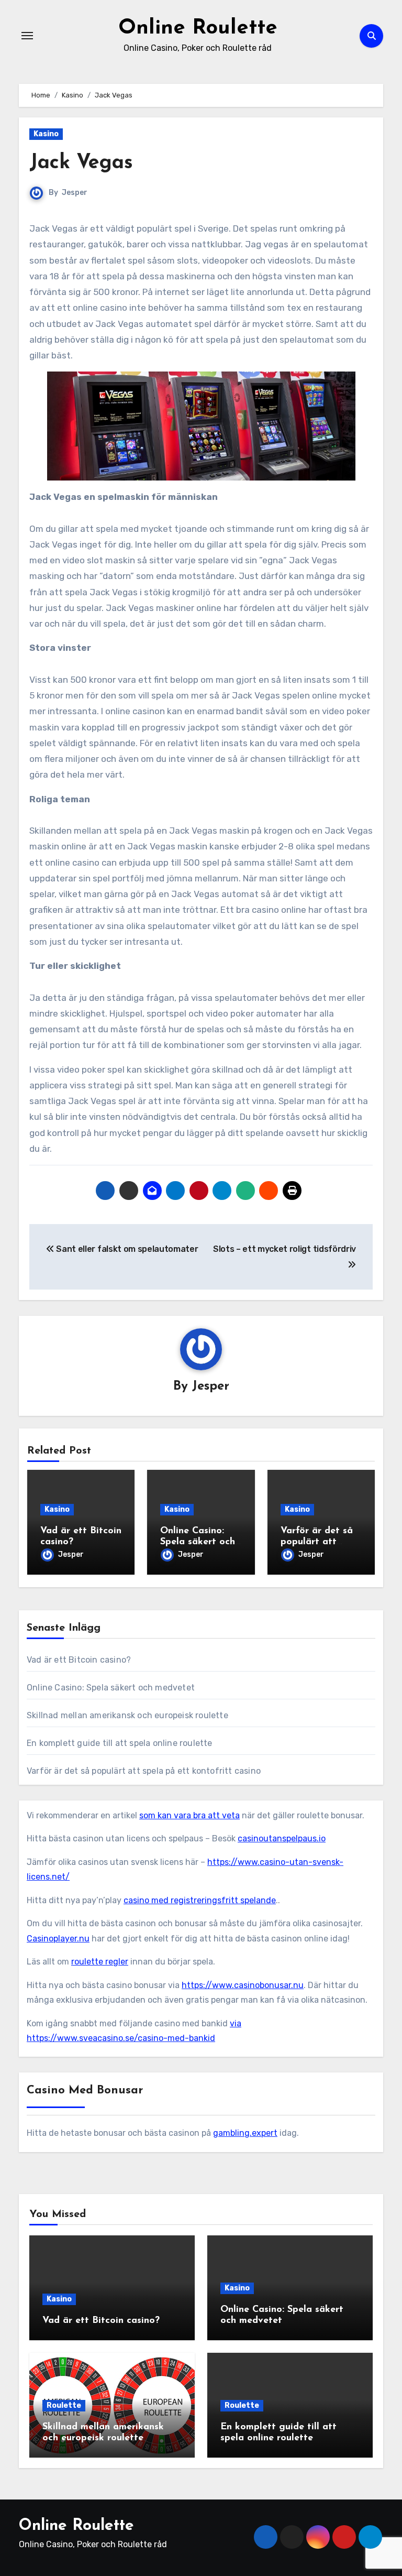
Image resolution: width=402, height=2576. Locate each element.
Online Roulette (198, 28)
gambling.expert (245, 2133)
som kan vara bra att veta (189, 1815)
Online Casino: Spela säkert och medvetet (198, 1542)
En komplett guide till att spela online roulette (120, 1743)
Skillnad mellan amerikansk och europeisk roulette (127, 1715)
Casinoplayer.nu (58, 1939)
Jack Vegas (81, 163)
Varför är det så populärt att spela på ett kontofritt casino (144, 1771)
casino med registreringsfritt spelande (200, 1900)
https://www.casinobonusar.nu (243, 1985)
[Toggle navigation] (27, 36)
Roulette (64, 2405)
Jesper (75, 193)
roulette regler (100, 1962)
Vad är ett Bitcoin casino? (79, 1660)
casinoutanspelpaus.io (282, 1838)
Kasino (46, 134)
